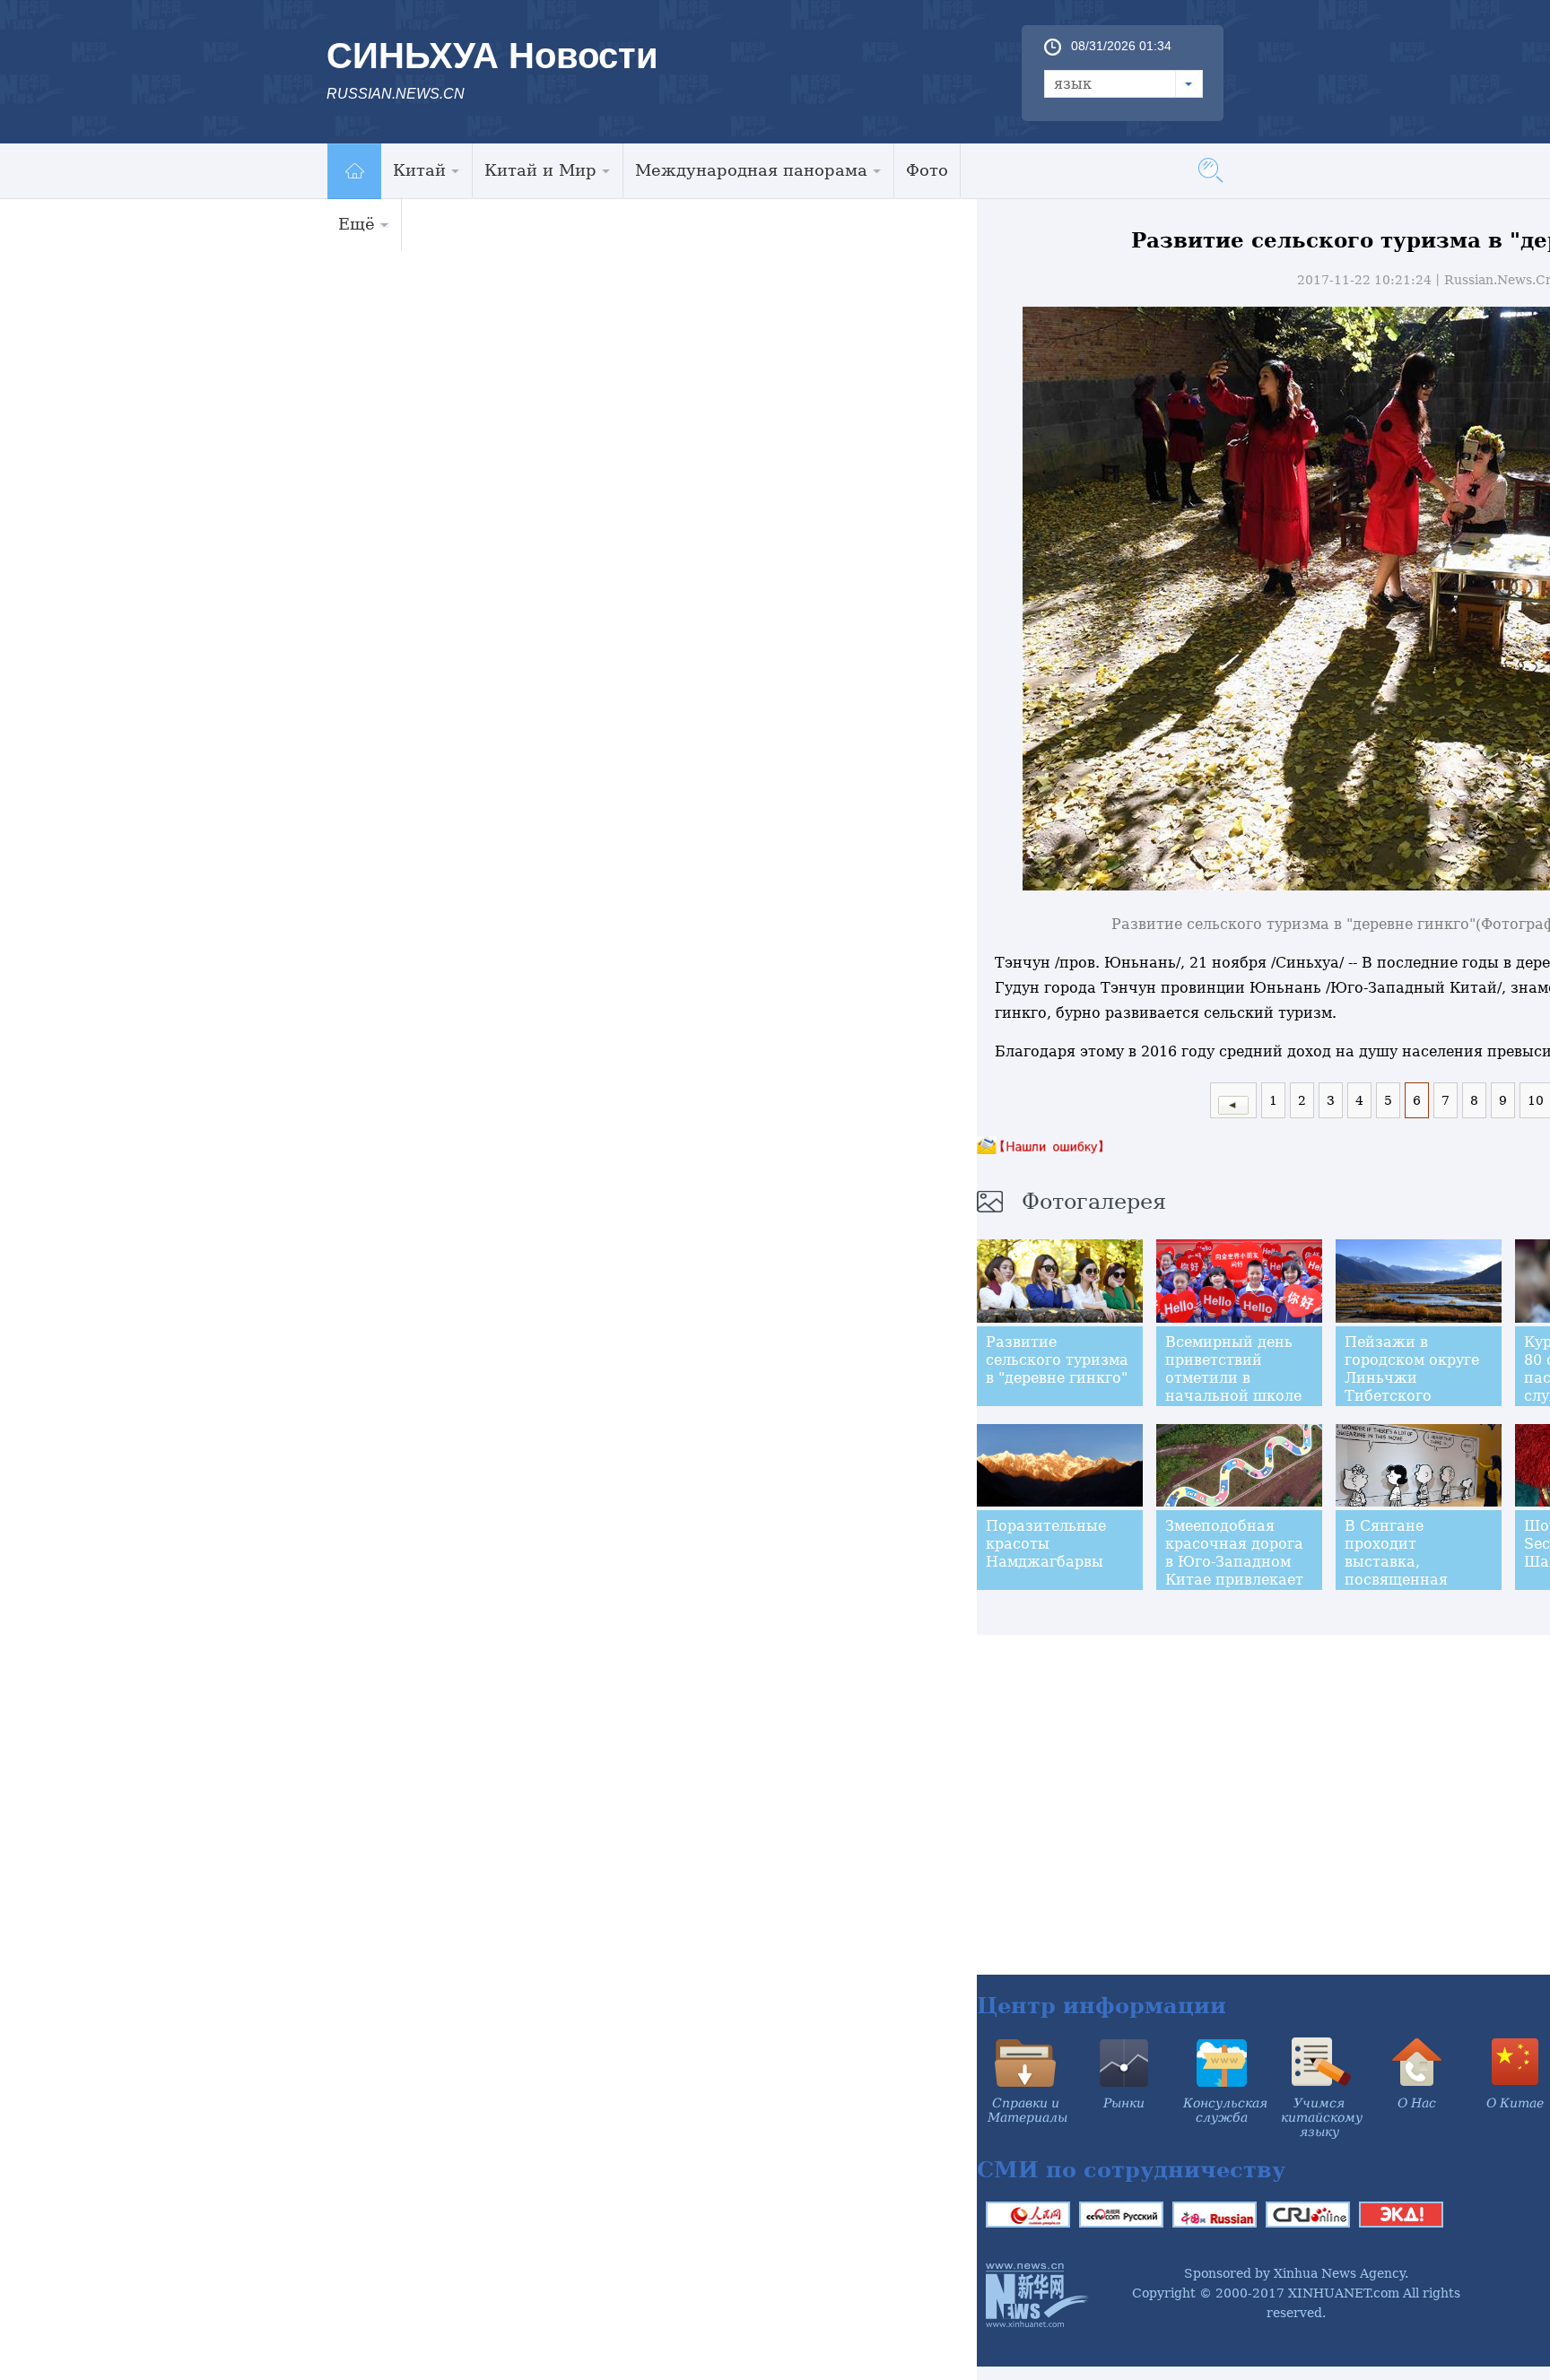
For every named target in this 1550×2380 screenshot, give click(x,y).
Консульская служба (1225, 2110)
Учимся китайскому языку (1322, 2117)
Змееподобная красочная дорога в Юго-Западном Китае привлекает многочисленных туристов (1234, 1571)
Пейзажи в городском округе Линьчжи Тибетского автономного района (1412, 1387)
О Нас (1417, 2103)
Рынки (1124, 2103)
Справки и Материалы (1028, 2110)
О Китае (1515, 2103)
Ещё (357, 224)
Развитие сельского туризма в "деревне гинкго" (1057, 1360)
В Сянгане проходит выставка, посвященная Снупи (1396, 1562)
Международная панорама (751, 170)
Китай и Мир (540, 170)
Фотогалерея (1094, 1202)
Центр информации (1102, 2006)
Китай (419, 170)
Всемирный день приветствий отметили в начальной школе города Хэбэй (1233, 1378)
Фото (927, 170)
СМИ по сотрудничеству (1131, 2170)
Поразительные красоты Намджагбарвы (1046, 1544)
